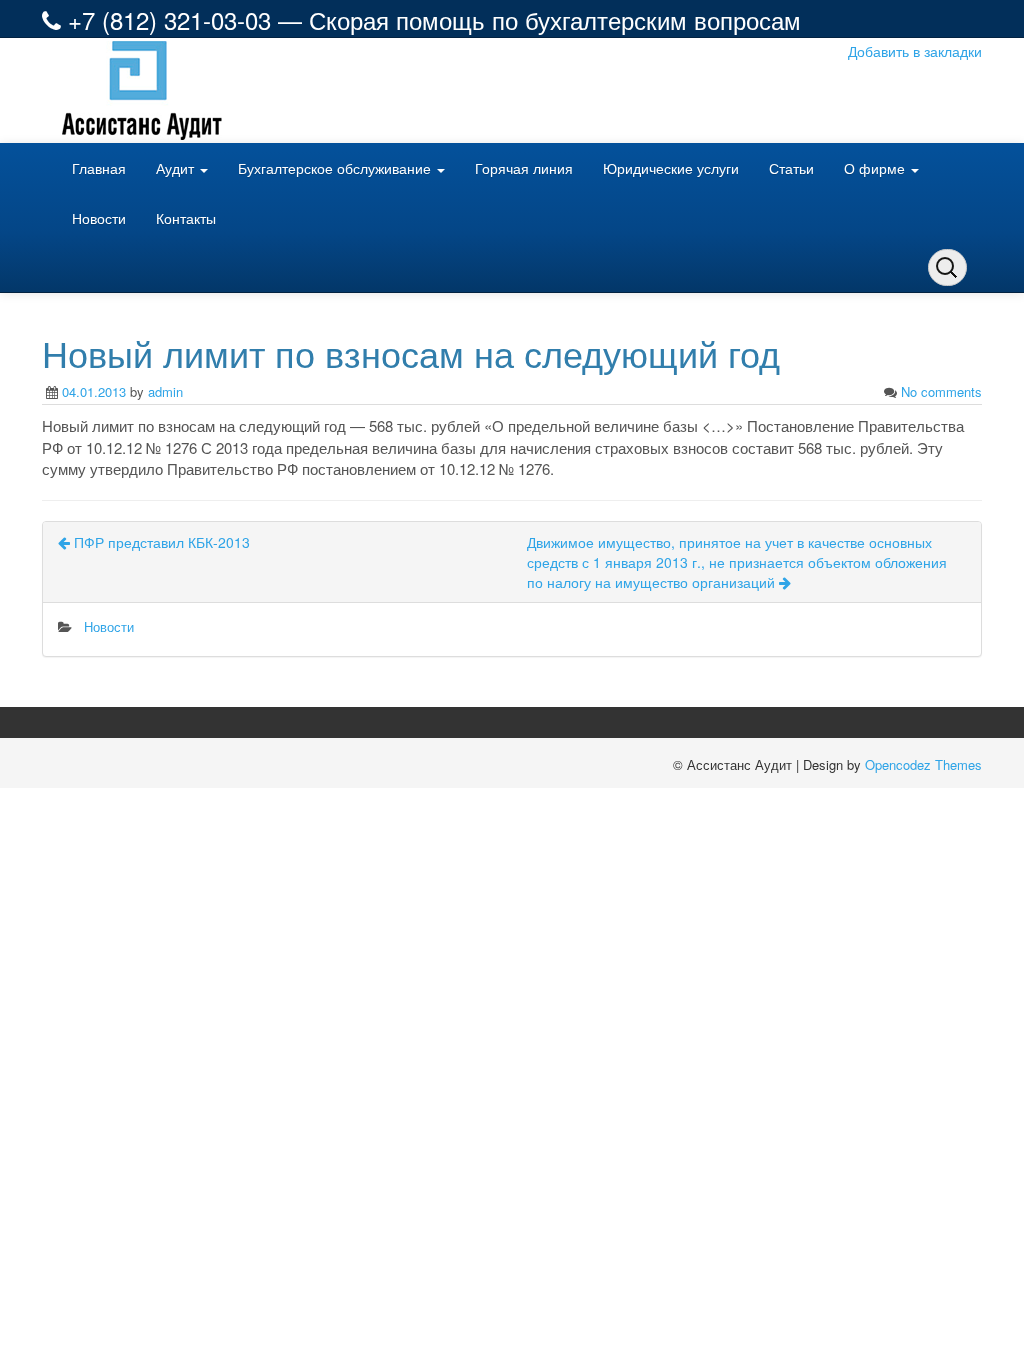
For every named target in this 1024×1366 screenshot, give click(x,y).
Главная (99, 168)
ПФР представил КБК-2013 (160, 542)
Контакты (186, 218)
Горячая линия (524, 168)
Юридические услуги (671, 168)
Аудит (177, 168)
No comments (941, 391)
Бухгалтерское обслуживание (336, 168)
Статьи (791, 168)
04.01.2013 (94, 391)
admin (165, 391)
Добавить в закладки (915, 51)
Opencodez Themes (923, 764)
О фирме (876, 168)
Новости (99, 218)
